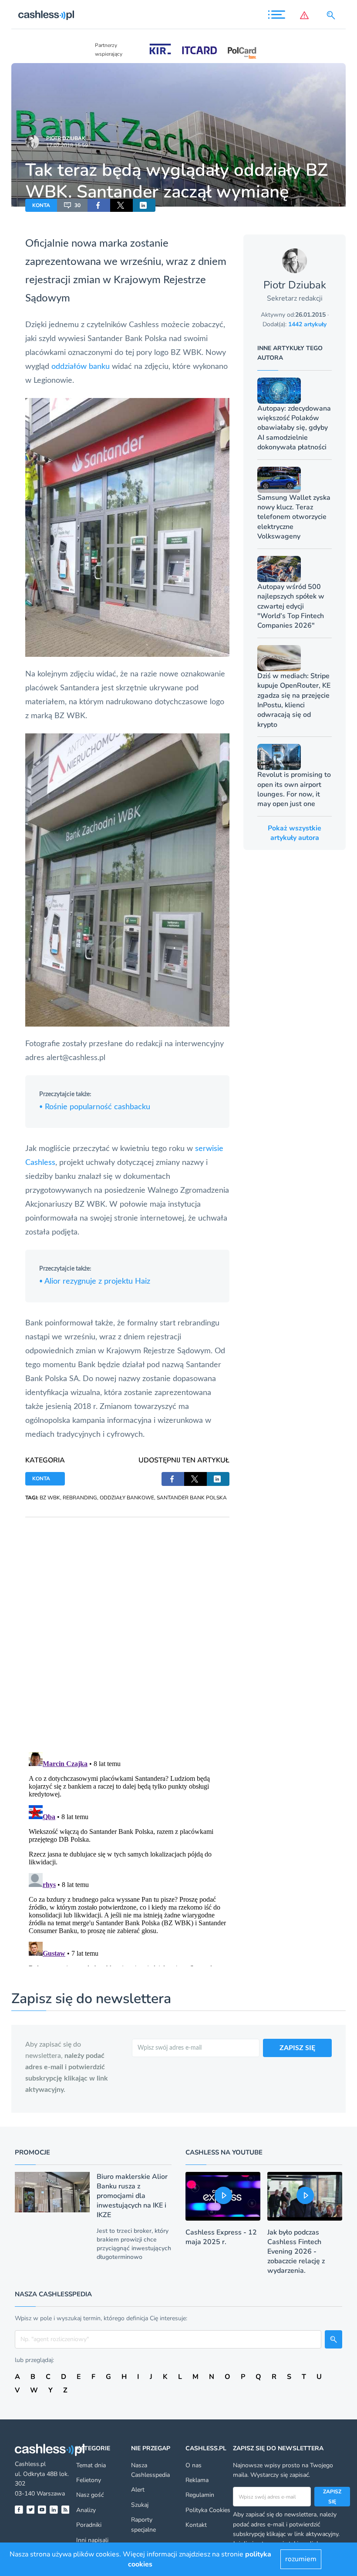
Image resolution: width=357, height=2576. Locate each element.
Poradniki (89, 2525)
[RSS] (66, 2510)
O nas (194, 2465)
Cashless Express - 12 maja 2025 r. (221, 2237)
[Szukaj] (333, 15)
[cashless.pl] (46, 15)
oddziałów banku (81, 367)
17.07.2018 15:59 (67, 145)
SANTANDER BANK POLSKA (192, 1498)
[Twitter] (31, 2510)
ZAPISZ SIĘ (297, 2048)
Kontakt (196, 2525)
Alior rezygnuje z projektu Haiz (95, 1281)
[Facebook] (19, 2510)
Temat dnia (91, 2465)
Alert (138, 2490)
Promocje (32, 2152)
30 (77, 205)
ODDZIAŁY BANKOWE (127, 1498)
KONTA (41, 205)
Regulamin (200, 2495)
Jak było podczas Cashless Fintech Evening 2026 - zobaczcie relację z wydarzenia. (296, 2251)
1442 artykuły (307, 324)
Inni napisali (92, 2540)
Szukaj (140, 2505)
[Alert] (306, 15)
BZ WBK (50, 1498)
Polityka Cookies (208, 2510)
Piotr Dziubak (66, 138)
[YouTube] (42, 2510)
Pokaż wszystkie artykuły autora (295, 833)
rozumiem (301, 2559)
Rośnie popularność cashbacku (95, 1107)
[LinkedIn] (54, 2510)
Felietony (89, 2480)
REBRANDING (80, 1498)
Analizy (86, 2510)
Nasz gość (90, 2495)
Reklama (197, 2480)
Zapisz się (332, 2496)
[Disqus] (127, 1626)
